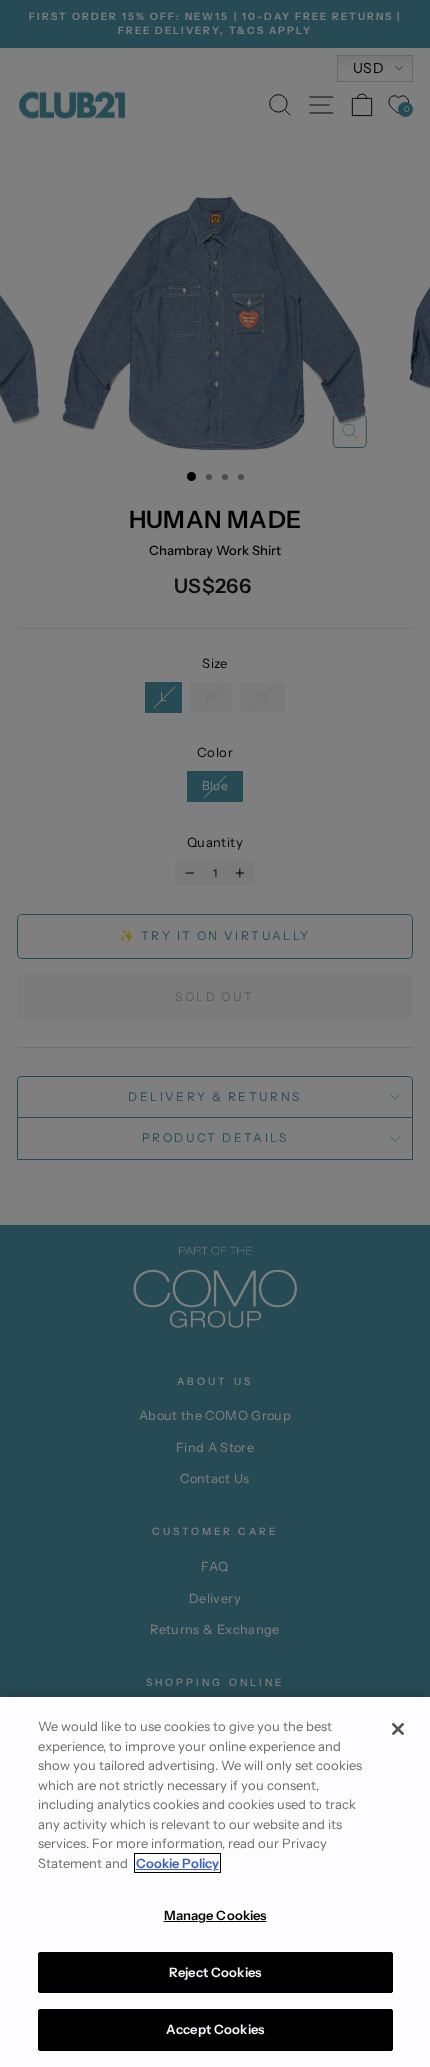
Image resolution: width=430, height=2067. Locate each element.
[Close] (398, 1729)
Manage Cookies (215, 1915)
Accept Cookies (215, 2029)
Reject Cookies (215, 1972)
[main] (215, 1882)
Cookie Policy (177, 1863)
